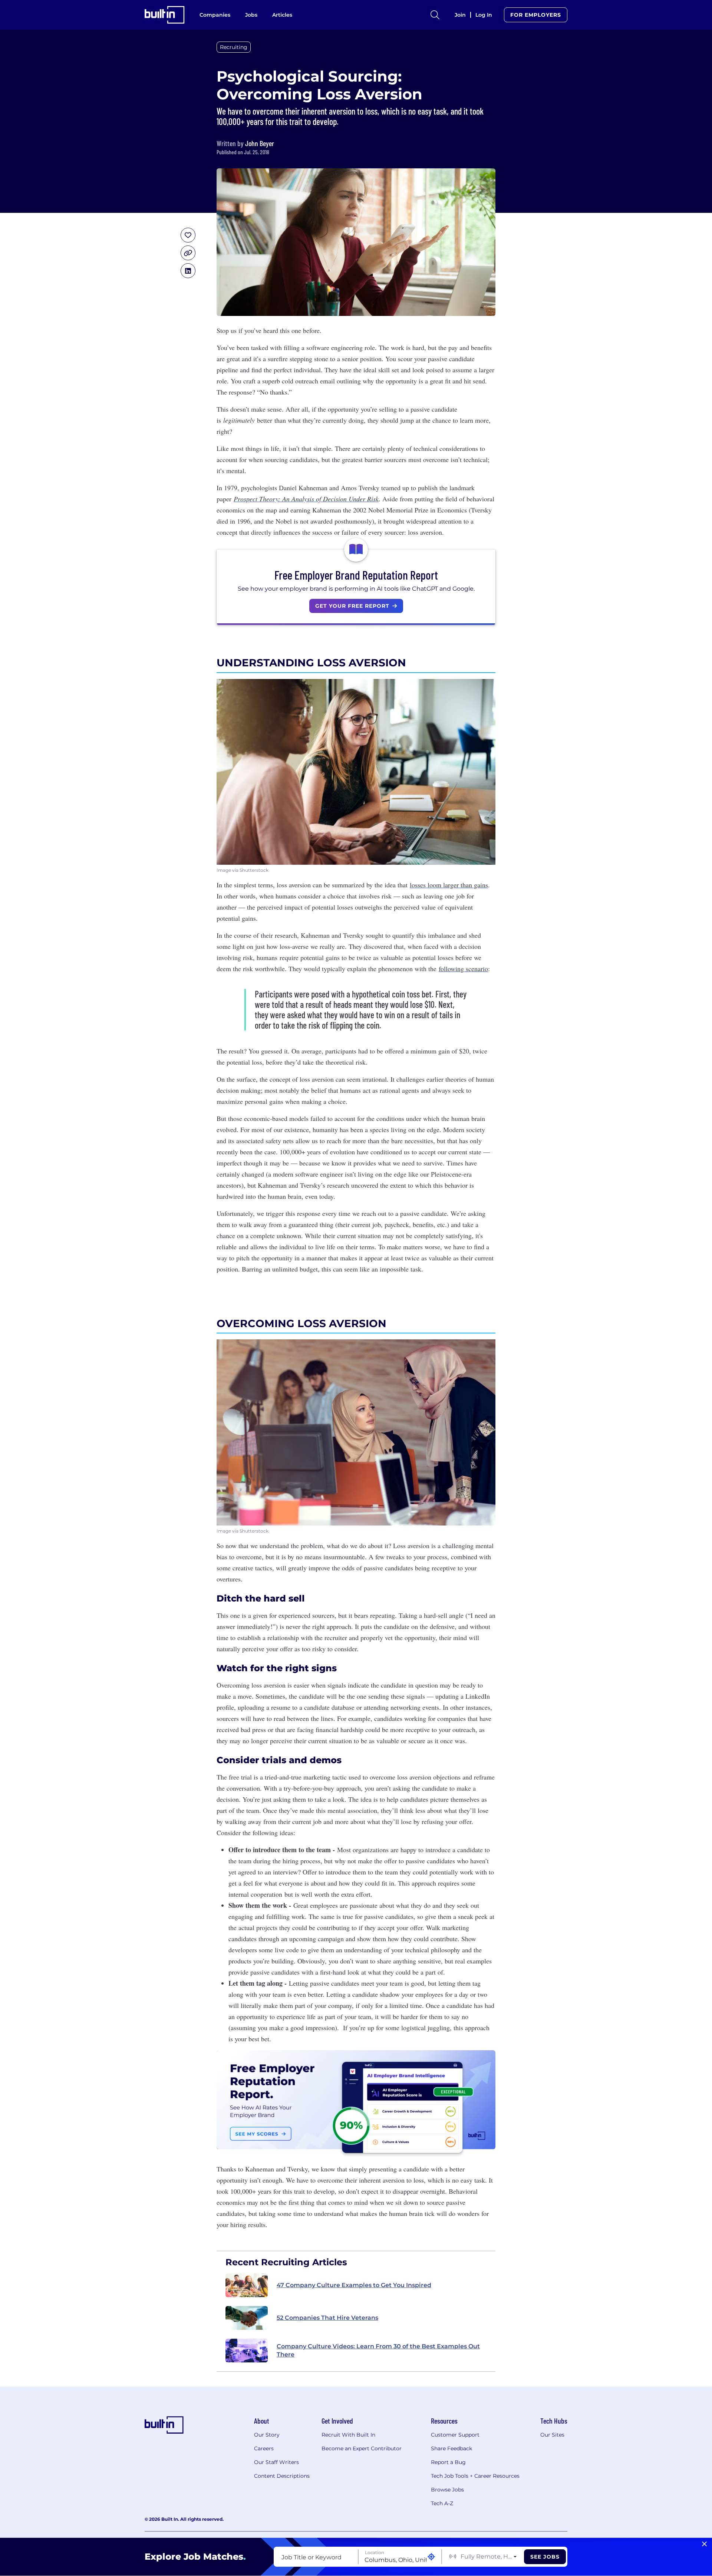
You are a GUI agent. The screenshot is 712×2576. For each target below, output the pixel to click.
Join (460, 15)
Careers (264, 2448)
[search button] (435, 15)
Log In (484, 15)
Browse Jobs (447, 2490)
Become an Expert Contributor (362, 2448)
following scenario (463, 969)
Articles (282, 15)
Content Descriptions (282, 2476)
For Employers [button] (536, 15)
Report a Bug (448, 2462)
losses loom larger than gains (449, 885)
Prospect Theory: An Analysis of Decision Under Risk (306, 499)
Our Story (267, 2435)
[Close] (704, 2544)
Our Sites (552, 2435)
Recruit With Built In (348, 2435)
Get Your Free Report (352, 606)
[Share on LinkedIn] (188, 271)
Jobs (251, 15)
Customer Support (455, 2435)
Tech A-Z (442, 2503)
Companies (215, 15)
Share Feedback (451, 2448)
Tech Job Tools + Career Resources (475, 2476)
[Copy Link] (188, 253)
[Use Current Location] (431, 2557)
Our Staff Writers (276, 2462)
